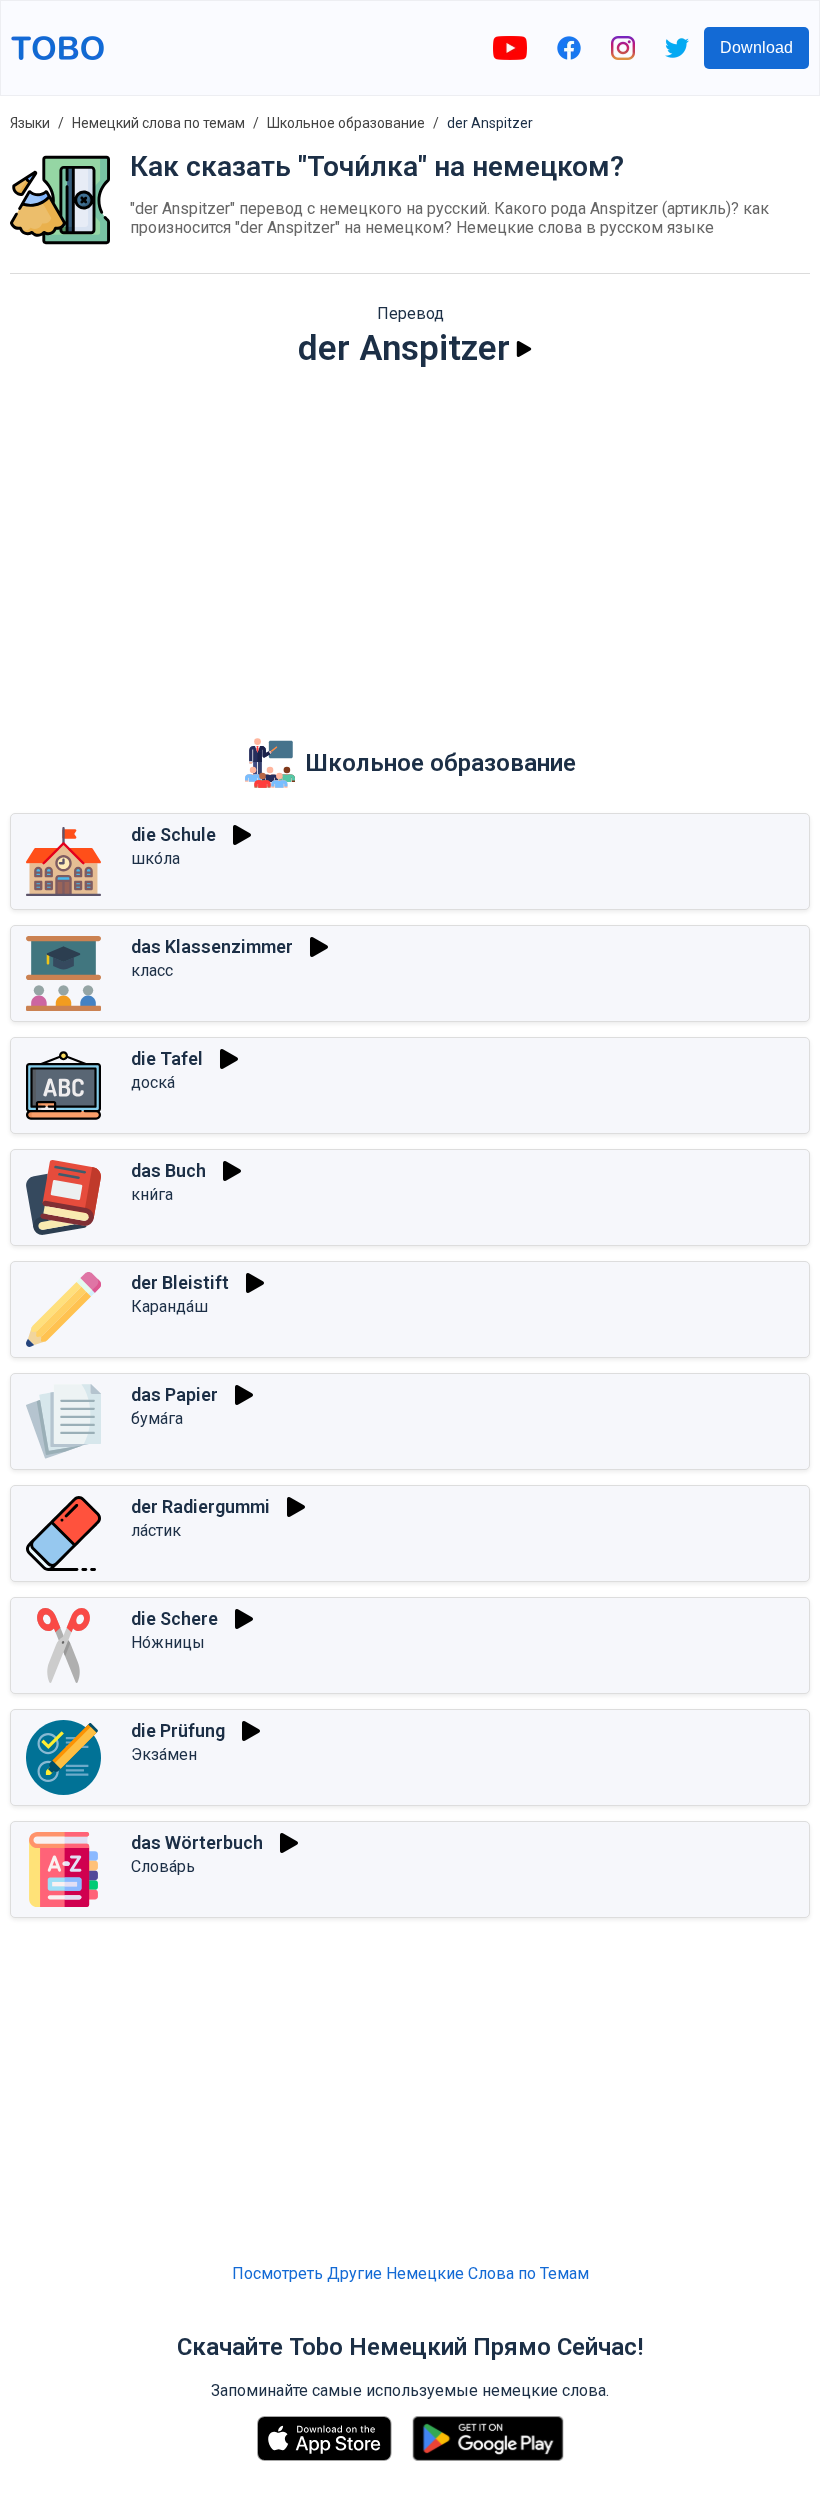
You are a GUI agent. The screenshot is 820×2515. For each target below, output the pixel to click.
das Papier (174, 1394)
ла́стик (156, 1530)
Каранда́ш (169, 1306)
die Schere (174, 1618)
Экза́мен (164, 1754)
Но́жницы (168, 1642)
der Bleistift (180, 1282)
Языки (30, 123)
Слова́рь (163, 1866)
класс (152, 970)
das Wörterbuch (197, 1842)
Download (756, 47)
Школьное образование (346, 123)
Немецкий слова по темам (158, 123)
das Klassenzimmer (212, 946)
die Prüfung (178, 1730)
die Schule (173, 834)
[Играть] (524, 349)
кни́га (152, 1194)
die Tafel (167, 1058)
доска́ (153, 1082)
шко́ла (155, 858)
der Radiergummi (200, 1506)
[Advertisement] (410, 539)
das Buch (168, 1170)
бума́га (157, 1418)
